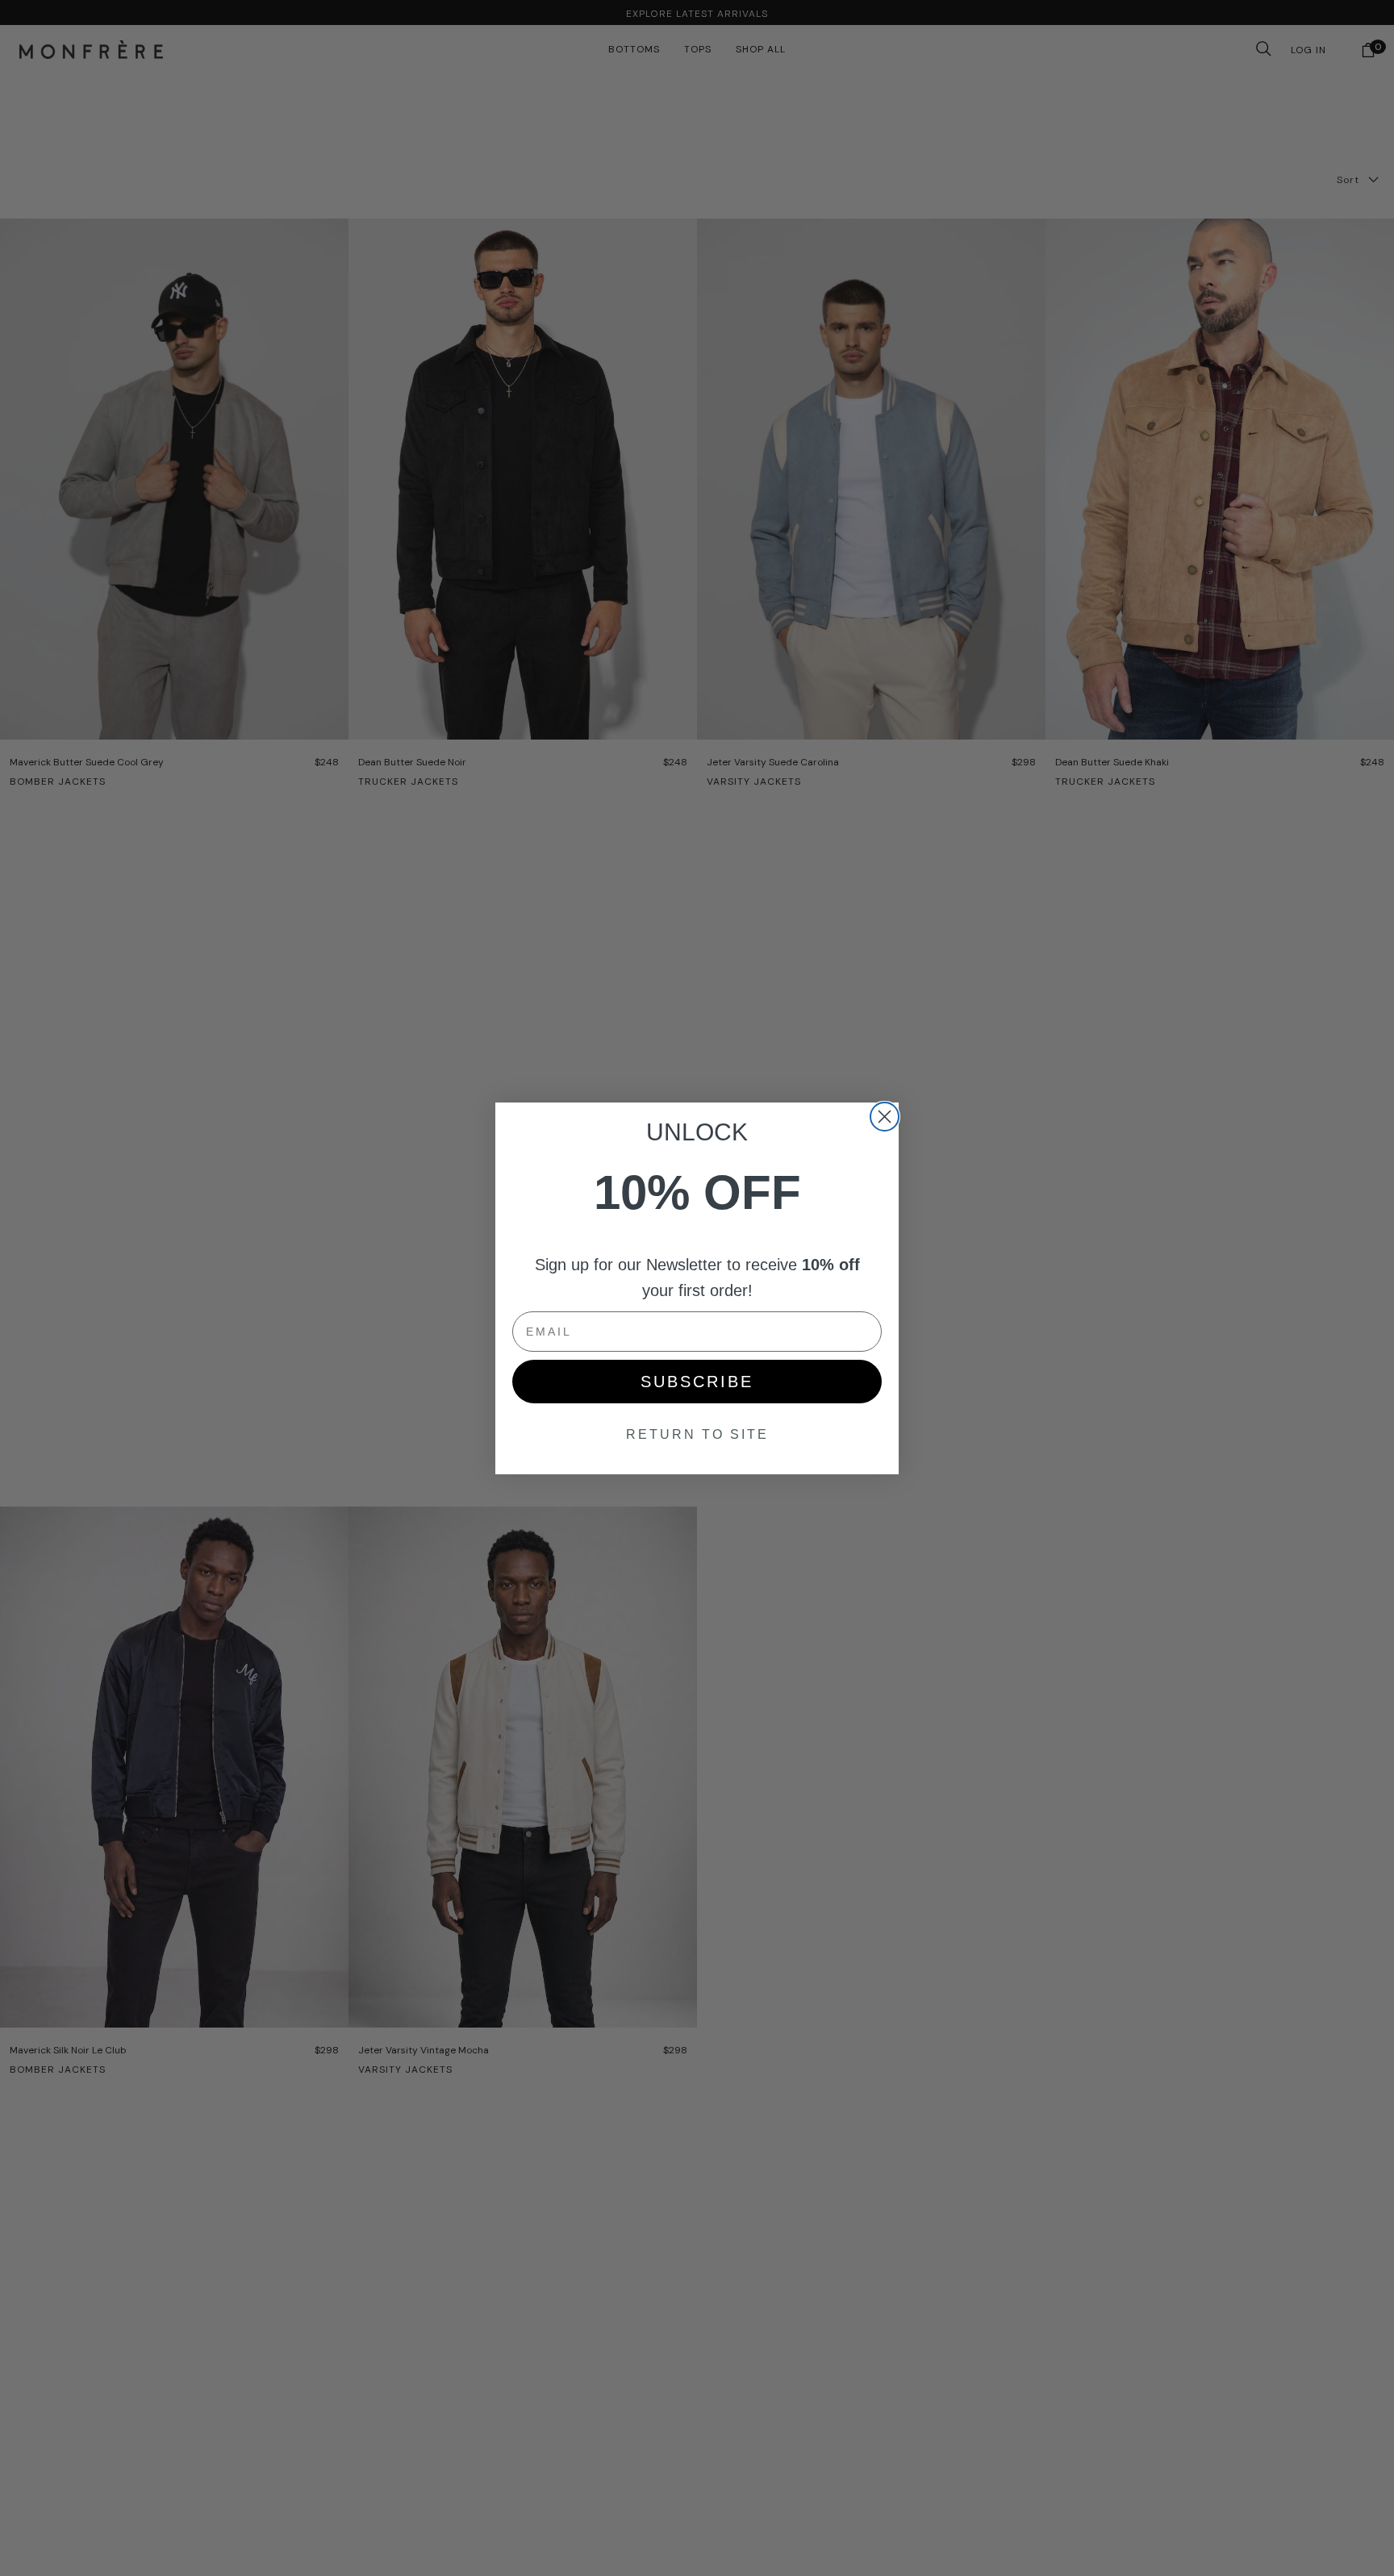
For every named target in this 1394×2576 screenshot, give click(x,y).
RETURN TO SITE (697, 1434)
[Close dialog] (885, 1117)
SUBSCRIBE (697, 1382)
